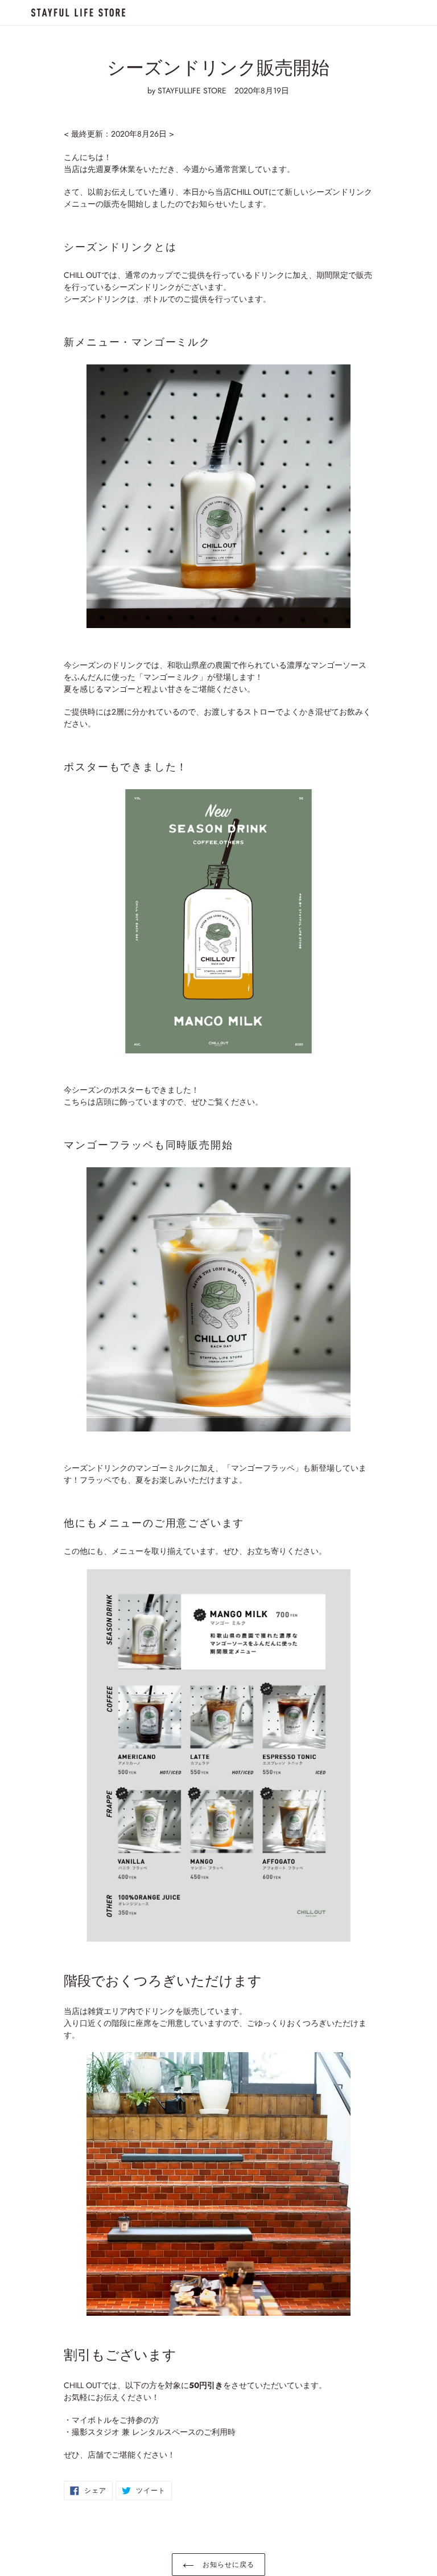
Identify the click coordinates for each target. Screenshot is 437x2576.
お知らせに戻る (227, 2565)
